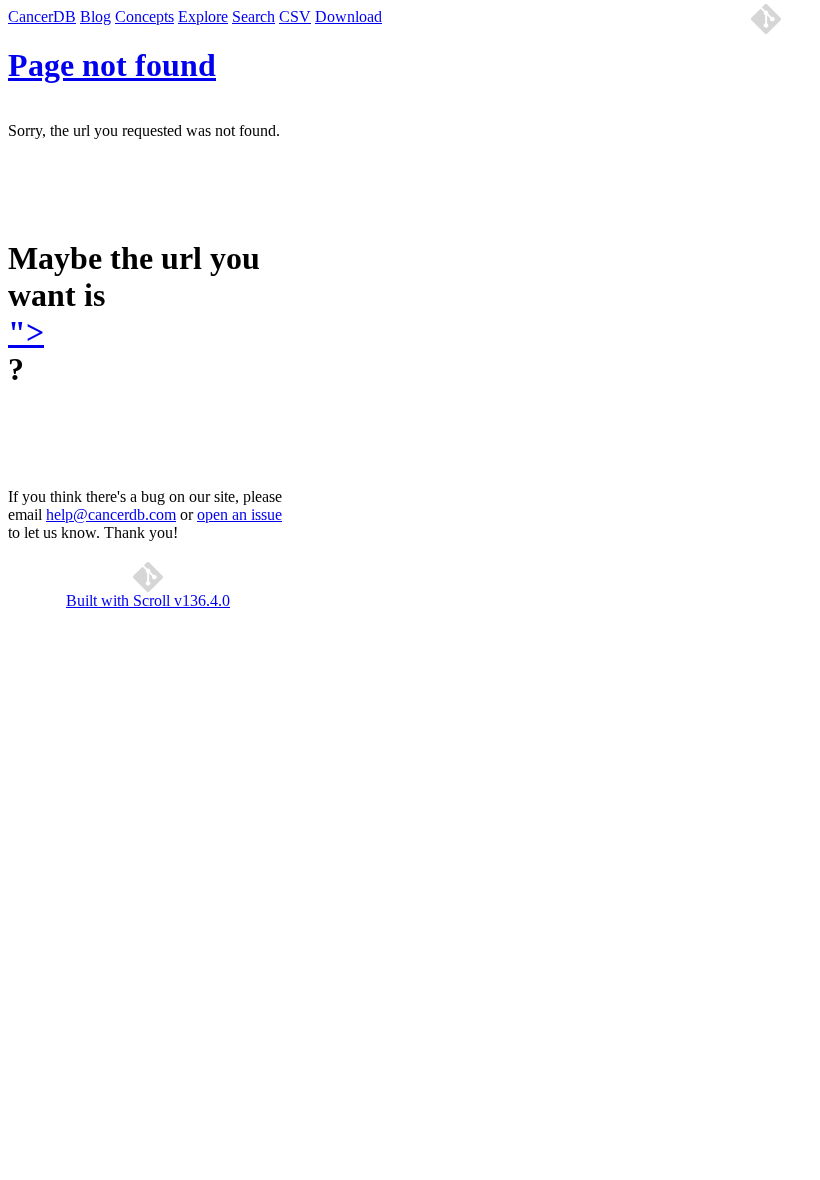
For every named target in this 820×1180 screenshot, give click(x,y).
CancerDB (42, 16)
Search (253, 16)
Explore (203, 16)
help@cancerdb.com (111, 514)
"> (26, 332)
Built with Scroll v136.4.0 (148, 600)
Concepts (144, 16)
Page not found (112, 65)
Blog (95, 16)
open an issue (239, 514)
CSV (295, 16)
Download (348, 16)
